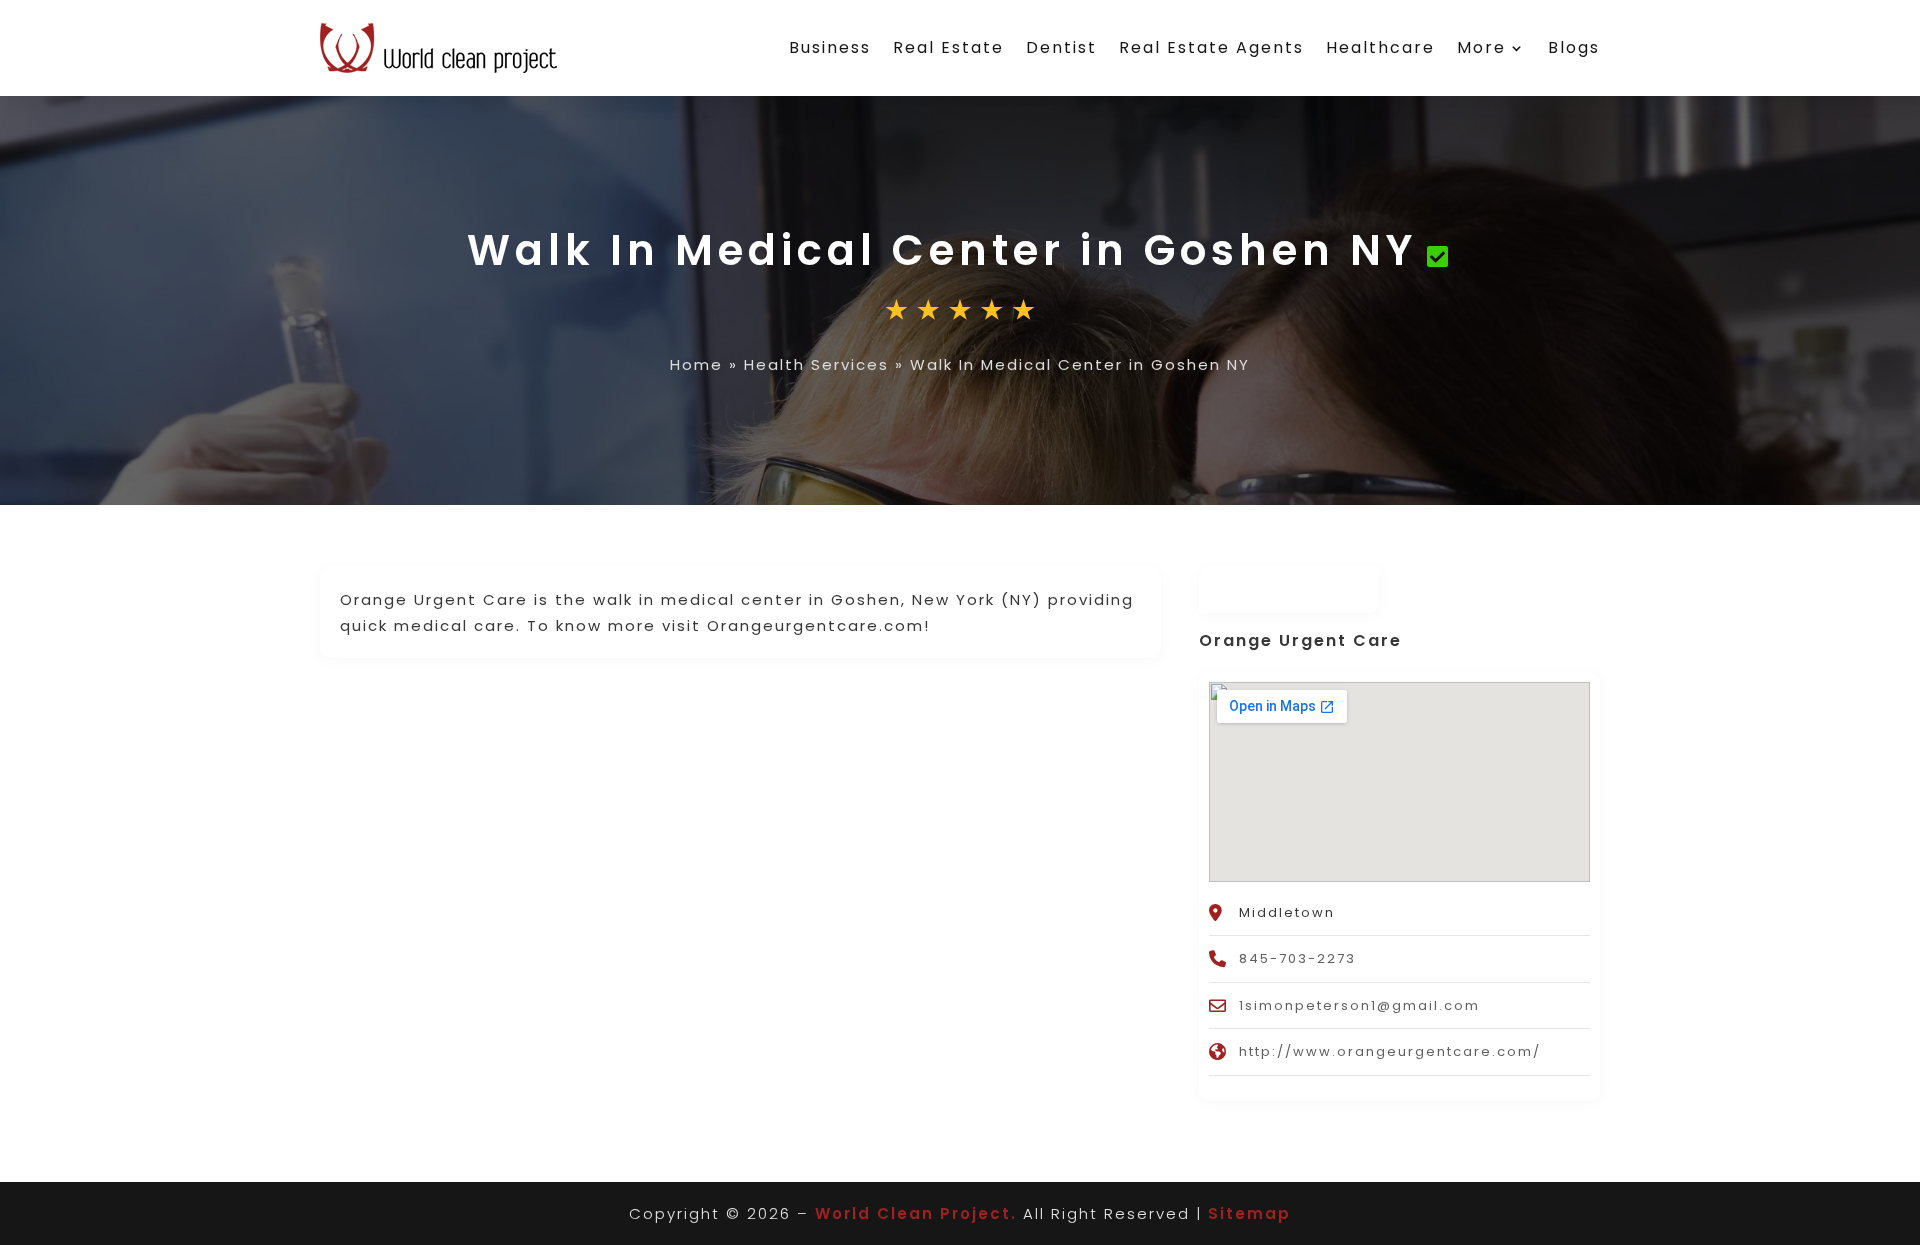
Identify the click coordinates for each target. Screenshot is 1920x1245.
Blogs (1574, 47)
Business (830, 47)
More (1481, 47)
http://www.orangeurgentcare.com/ (1390, 1051)
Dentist (1061, 47)
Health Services (816, 364)
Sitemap (1249, 1213)
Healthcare (1380, 47)
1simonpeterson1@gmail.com (1359, 1005)
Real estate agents (1211, 47)
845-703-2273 (1297, 958)
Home (696, 364)
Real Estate (948, 47)
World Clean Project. (916, 1213)
